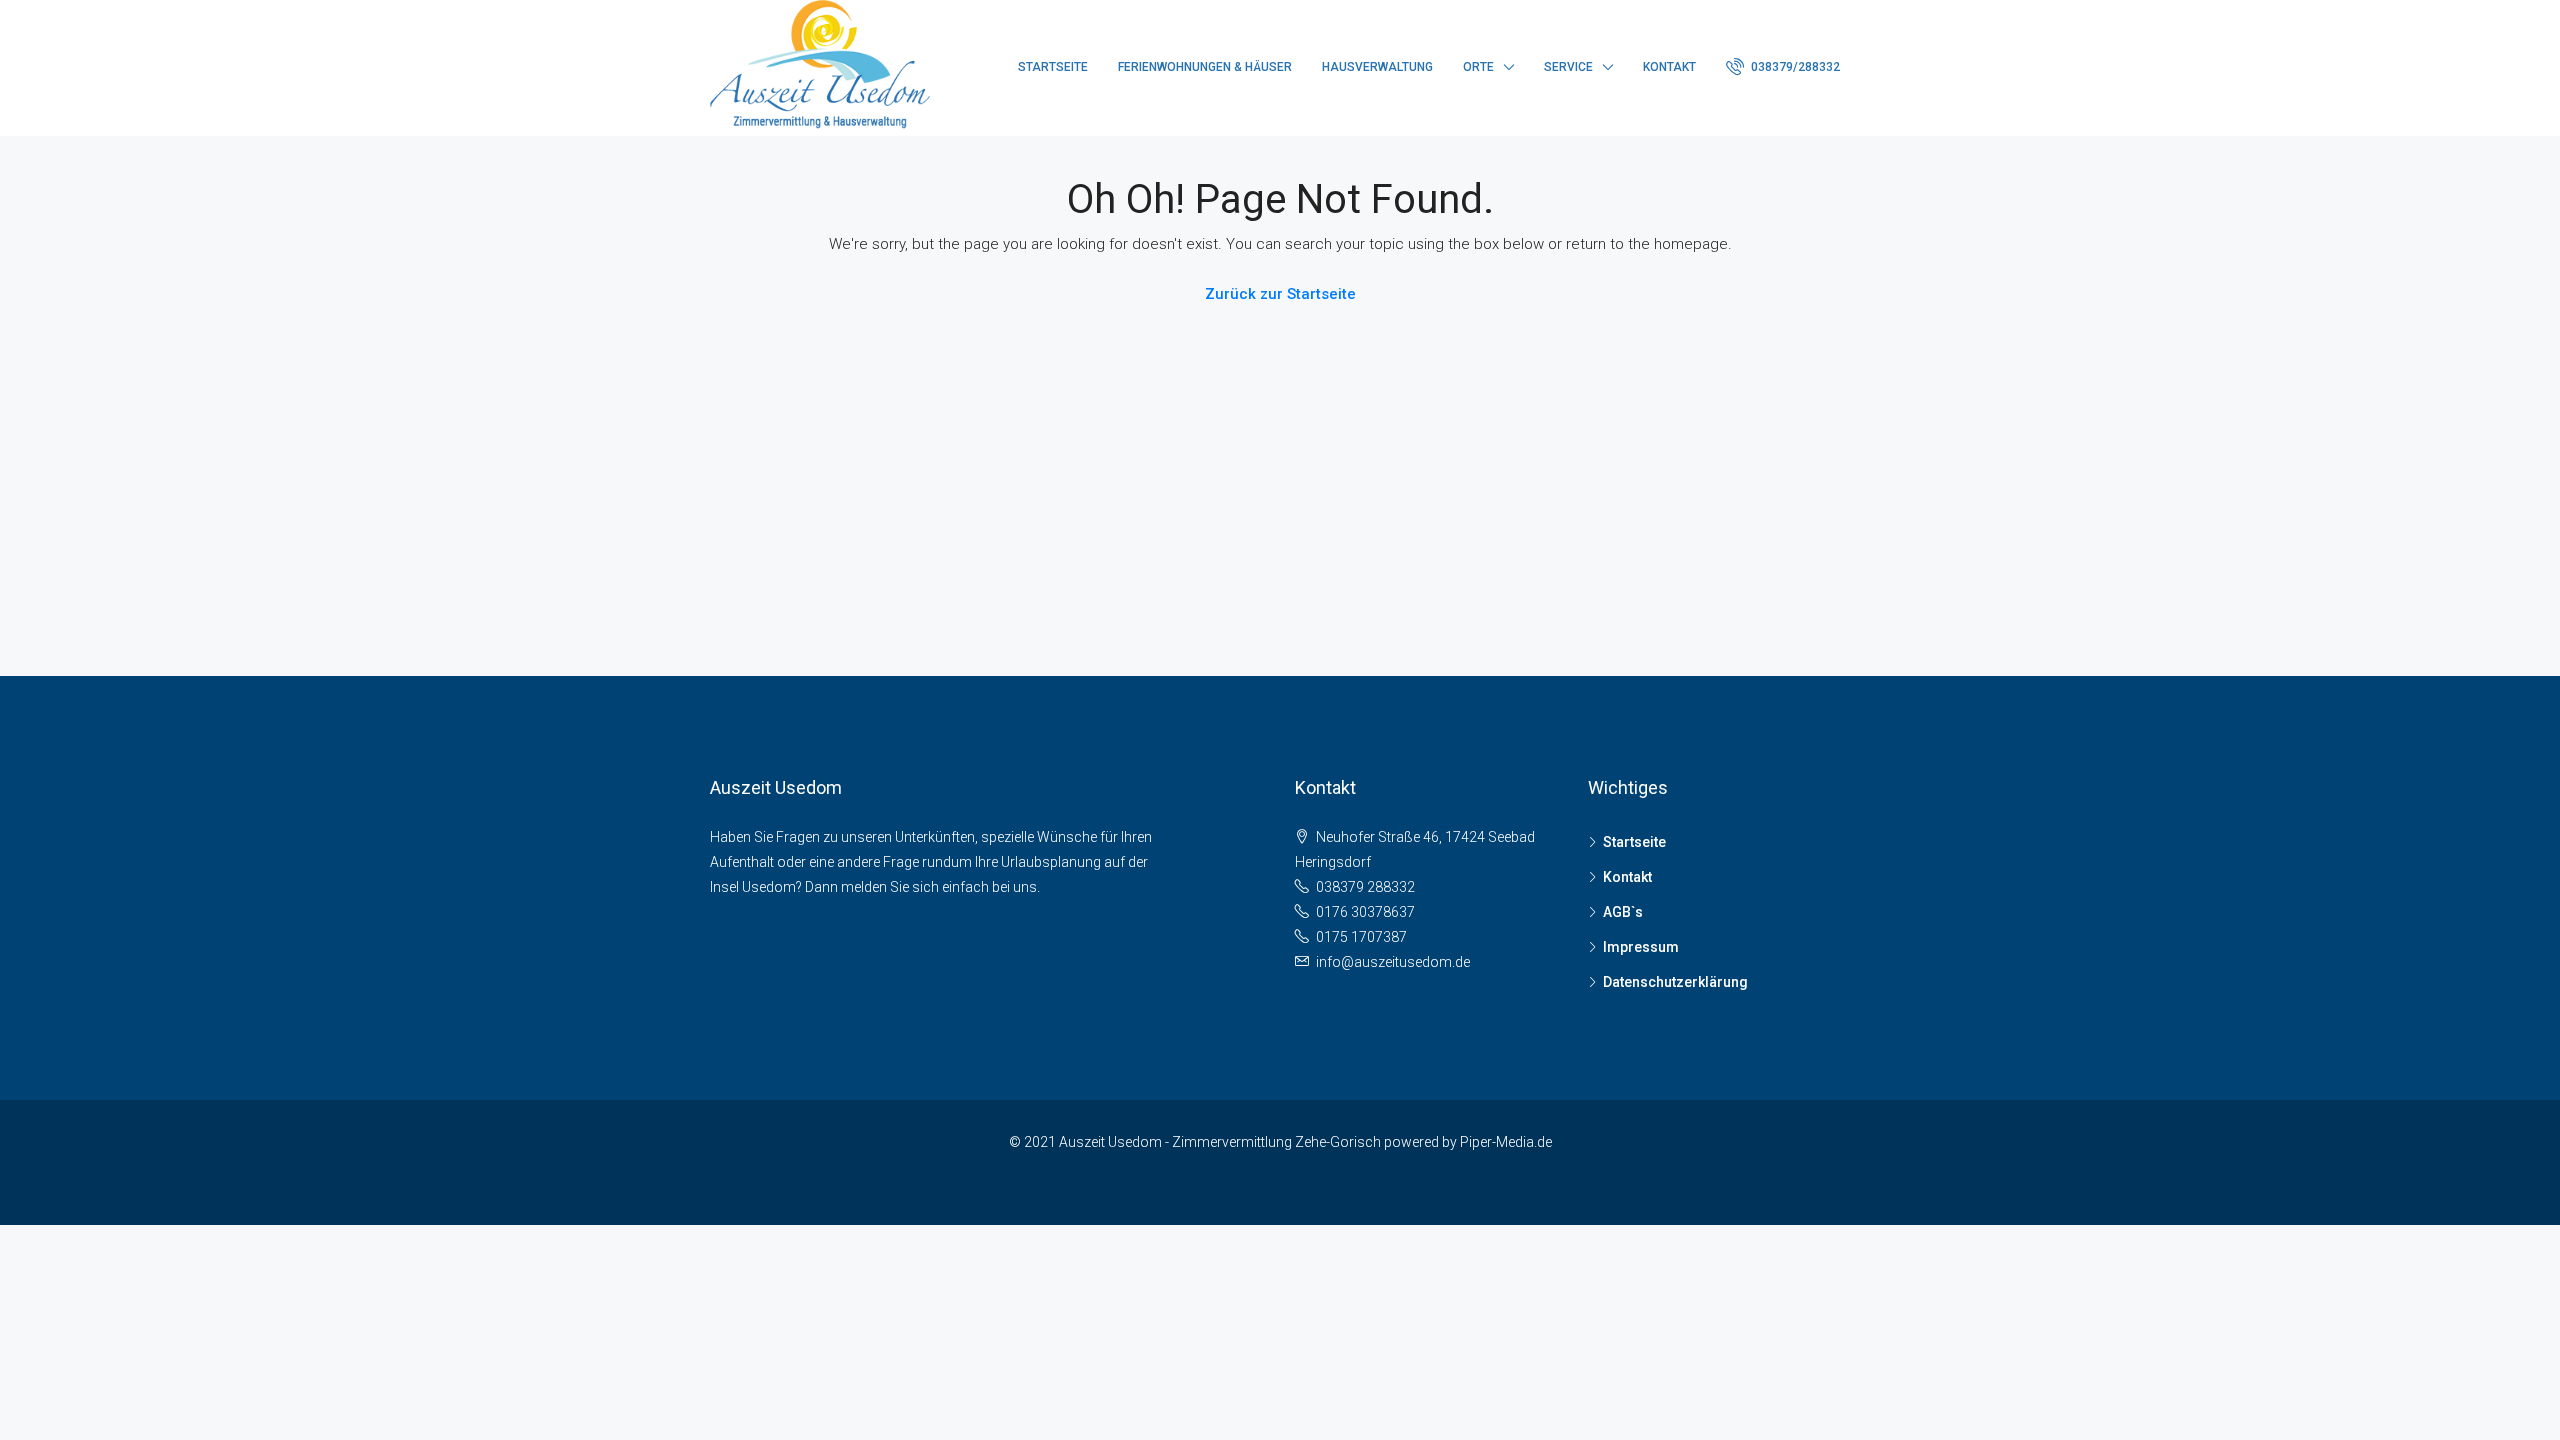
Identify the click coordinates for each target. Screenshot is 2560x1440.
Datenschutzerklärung (1675, 982)
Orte (1478, 67)
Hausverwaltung (1377, 67)
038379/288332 (1794, 67)
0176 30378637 (1365, 912)
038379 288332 (1365, 887)
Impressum (1641, 947)
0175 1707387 (1361, 937)
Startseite (1053, 67)
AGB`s (1623, 912)
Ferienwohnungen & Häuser (1205, 67)
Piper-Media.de (1506, 1142)
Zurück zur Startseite (1280, 294)
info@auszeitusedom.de (1393, 962)
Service (1568, 67)
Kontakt (1669, 67)
